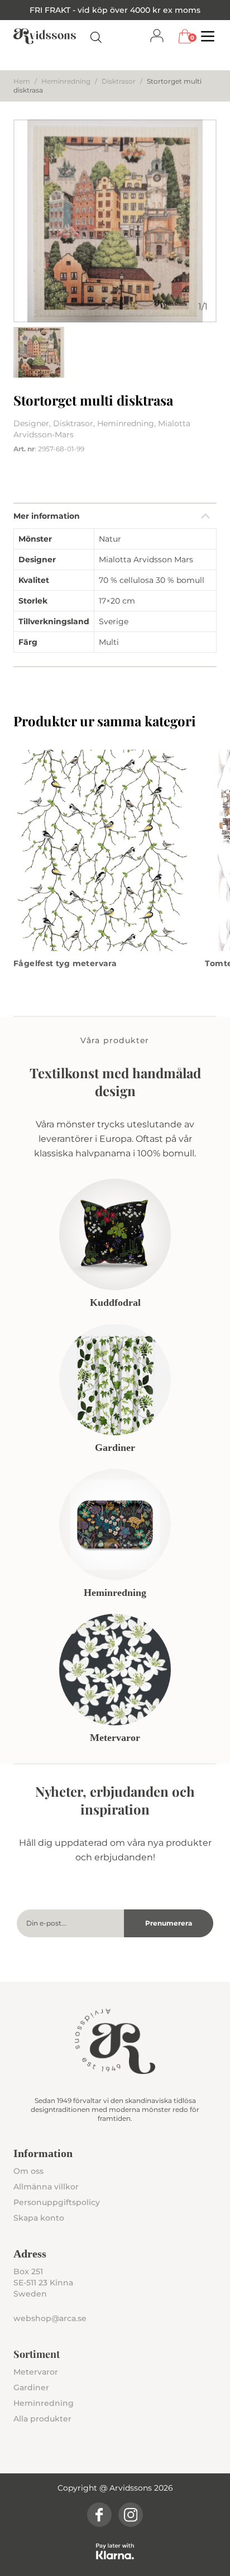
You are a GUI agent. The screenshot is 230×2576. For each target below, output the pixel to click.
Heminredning (66, 81)
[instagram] (131, 2515)
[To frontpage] (45, 36)
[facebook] (99, 2515)
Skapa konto (39, 2218)
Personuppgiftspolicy (57, 2202)
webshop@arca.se (50, 2318)
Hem (22, 81)
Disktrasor (119, 81)
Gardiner (31, 2387)
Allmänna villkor (46, 2187)
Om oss (28, 2171)
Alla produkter (42, 2419)
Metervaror (36, 2372)
